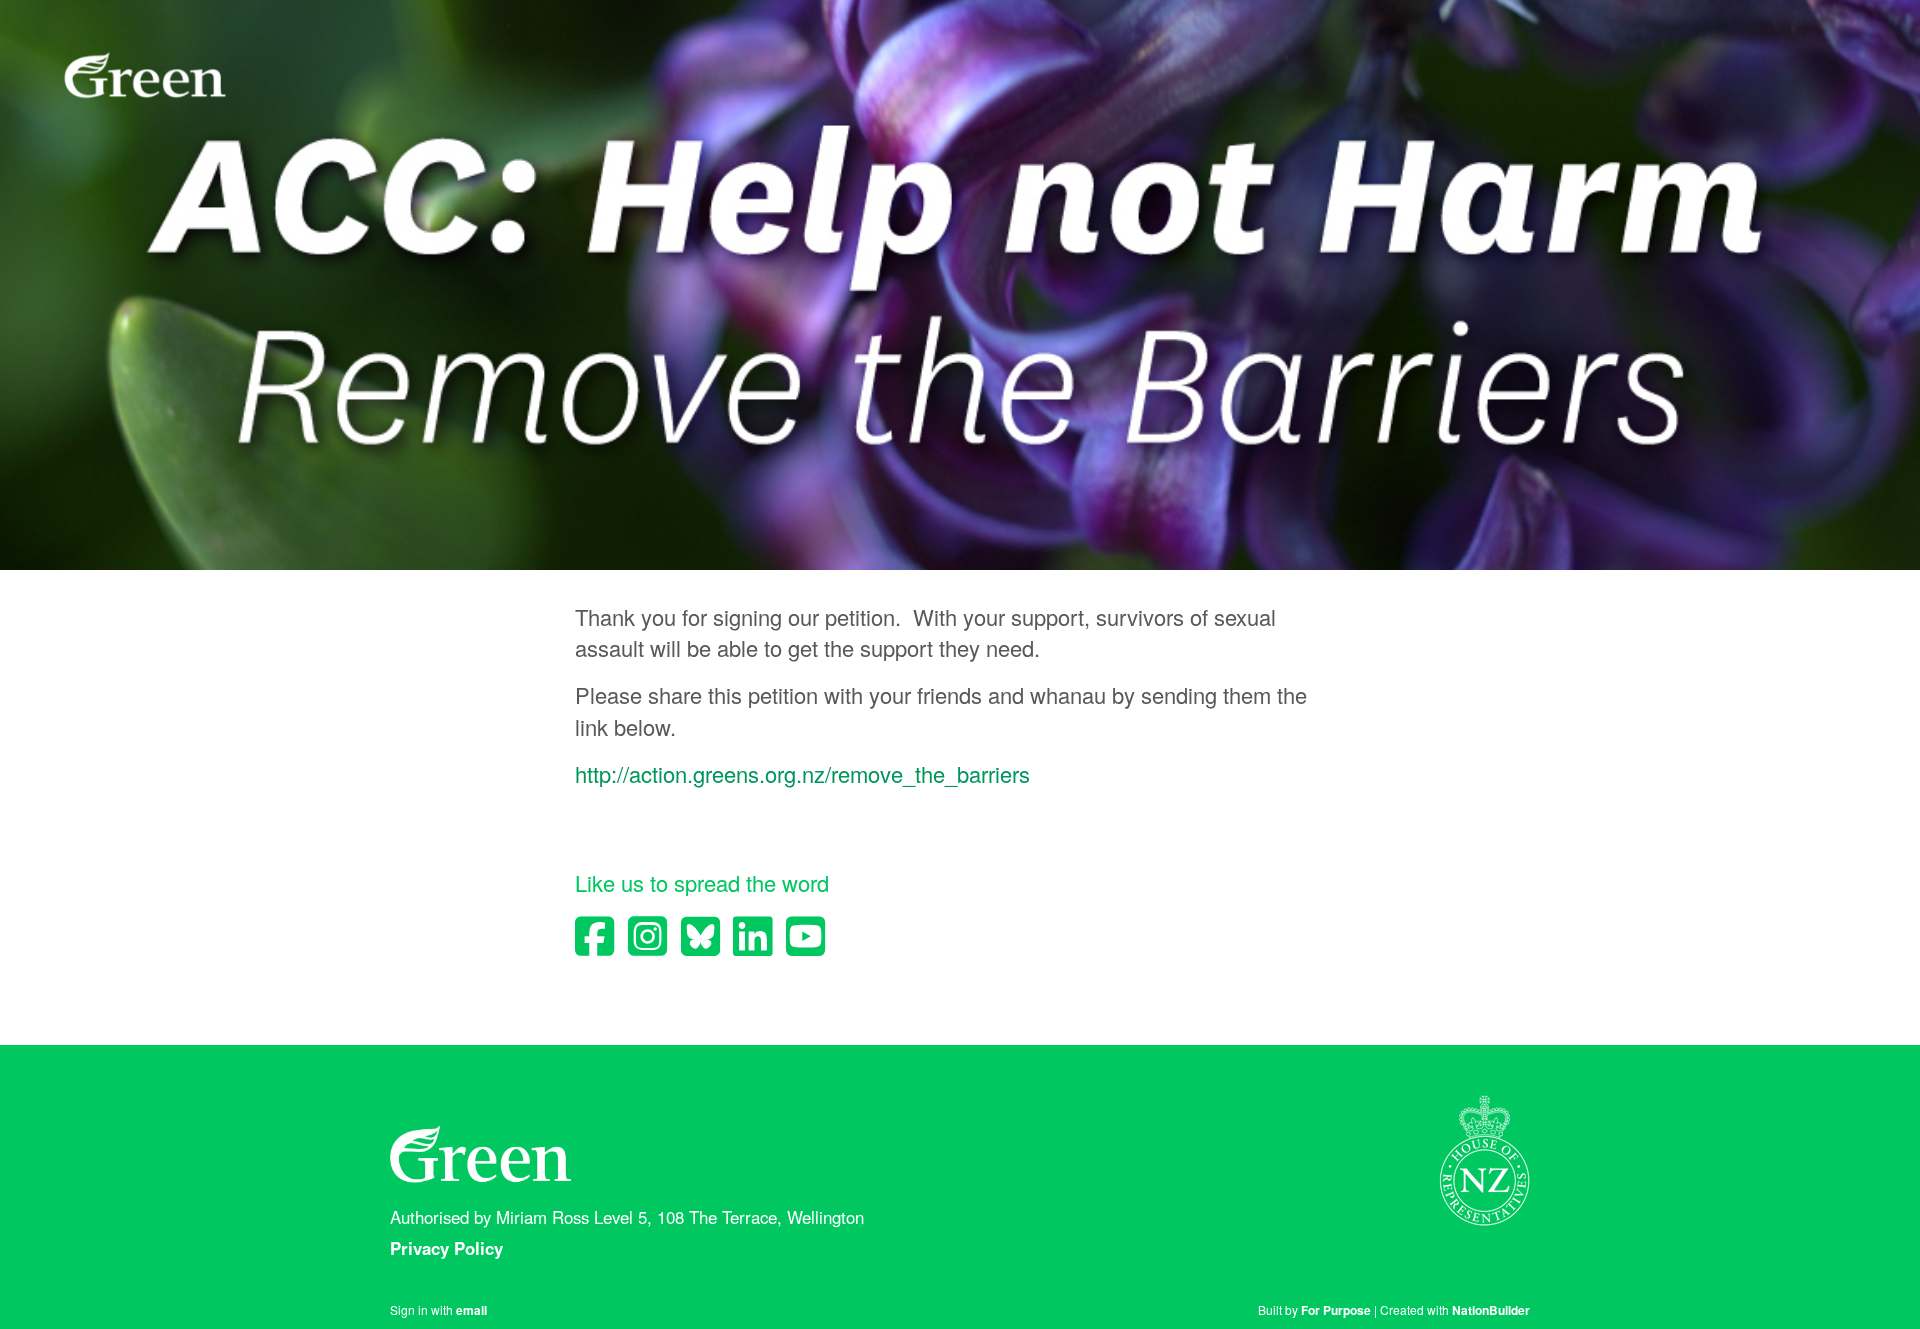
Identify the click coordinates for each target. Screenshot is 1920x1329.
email (471, 1310)
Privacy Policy (449, 1248)
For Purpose (1336, 1310)
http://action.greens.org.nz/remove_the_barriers (802, 773)
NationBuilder (1491, 1310)
